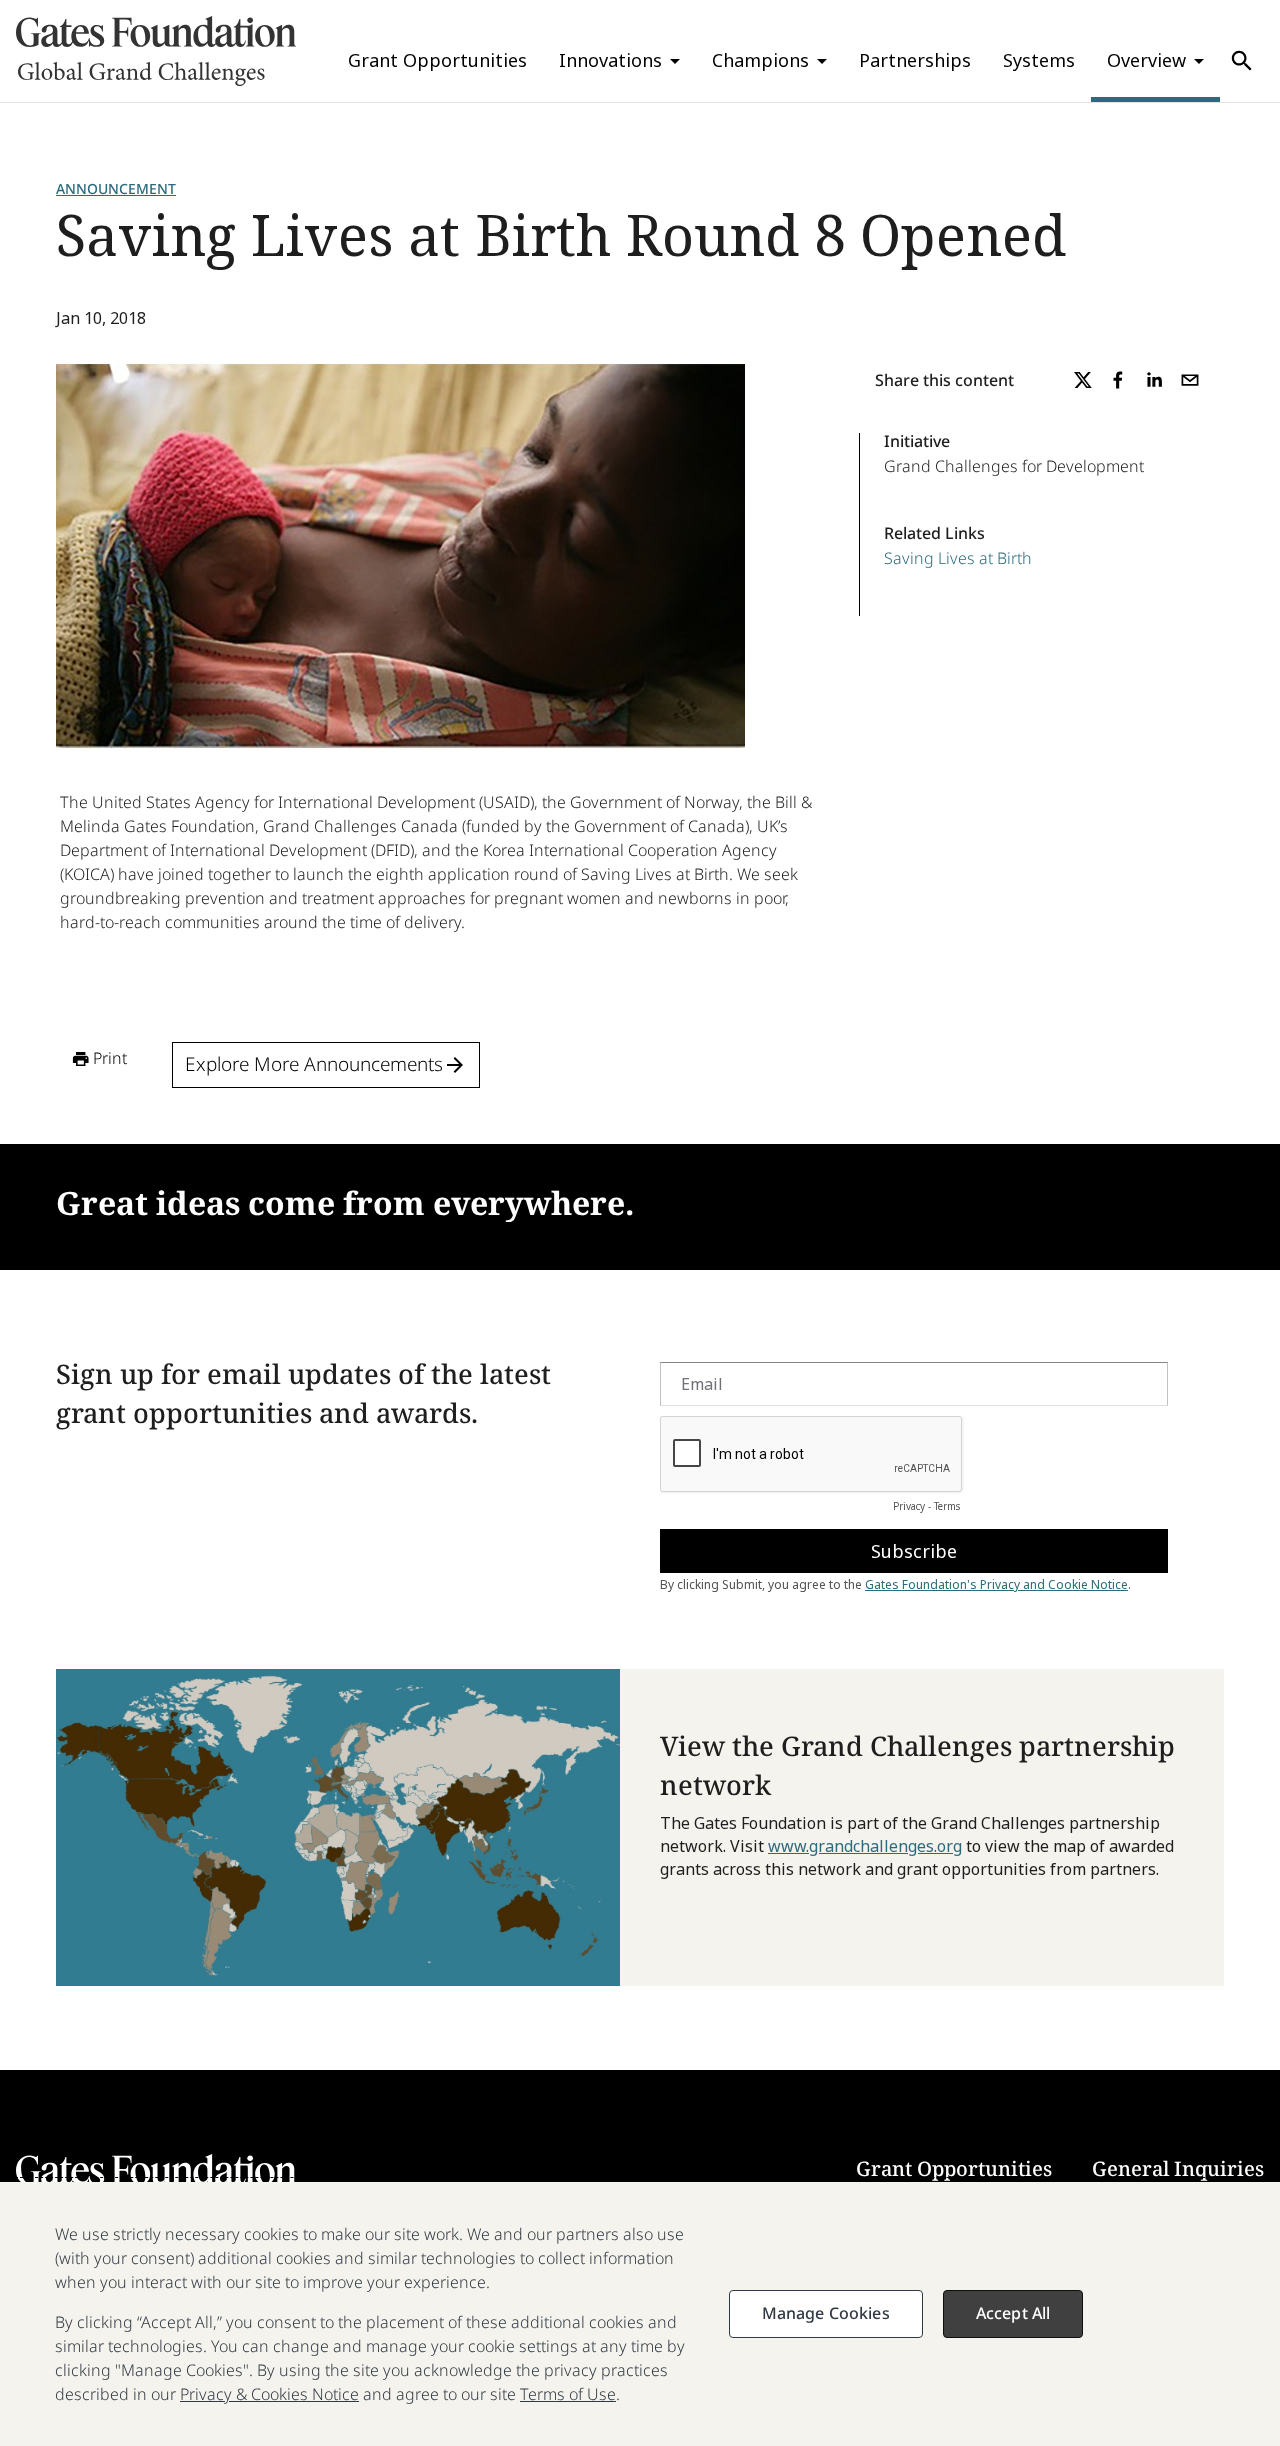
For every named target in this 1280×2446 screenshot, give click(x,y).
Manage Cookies (826, 2313)
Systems (1039, 60)
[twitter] (1083, 380)
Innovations (610, 60)
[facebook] (1118, 380)
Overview (1146, 60)
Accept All (1013, 2313)
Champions (760, 60)
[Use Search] (1242, 61)
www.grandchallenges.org (865, 1846)
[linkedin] (1154, 380)
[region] (640, 2314)
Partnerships (915, 60)
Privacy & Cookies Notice (269, 2394)
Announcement (116, 188)
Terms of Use (568, 2394)
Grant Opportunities (437, 60)
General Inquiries (1178, 2168)
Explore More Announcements (314, 1064)
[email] (1190, 380)
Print (110, 1058)
